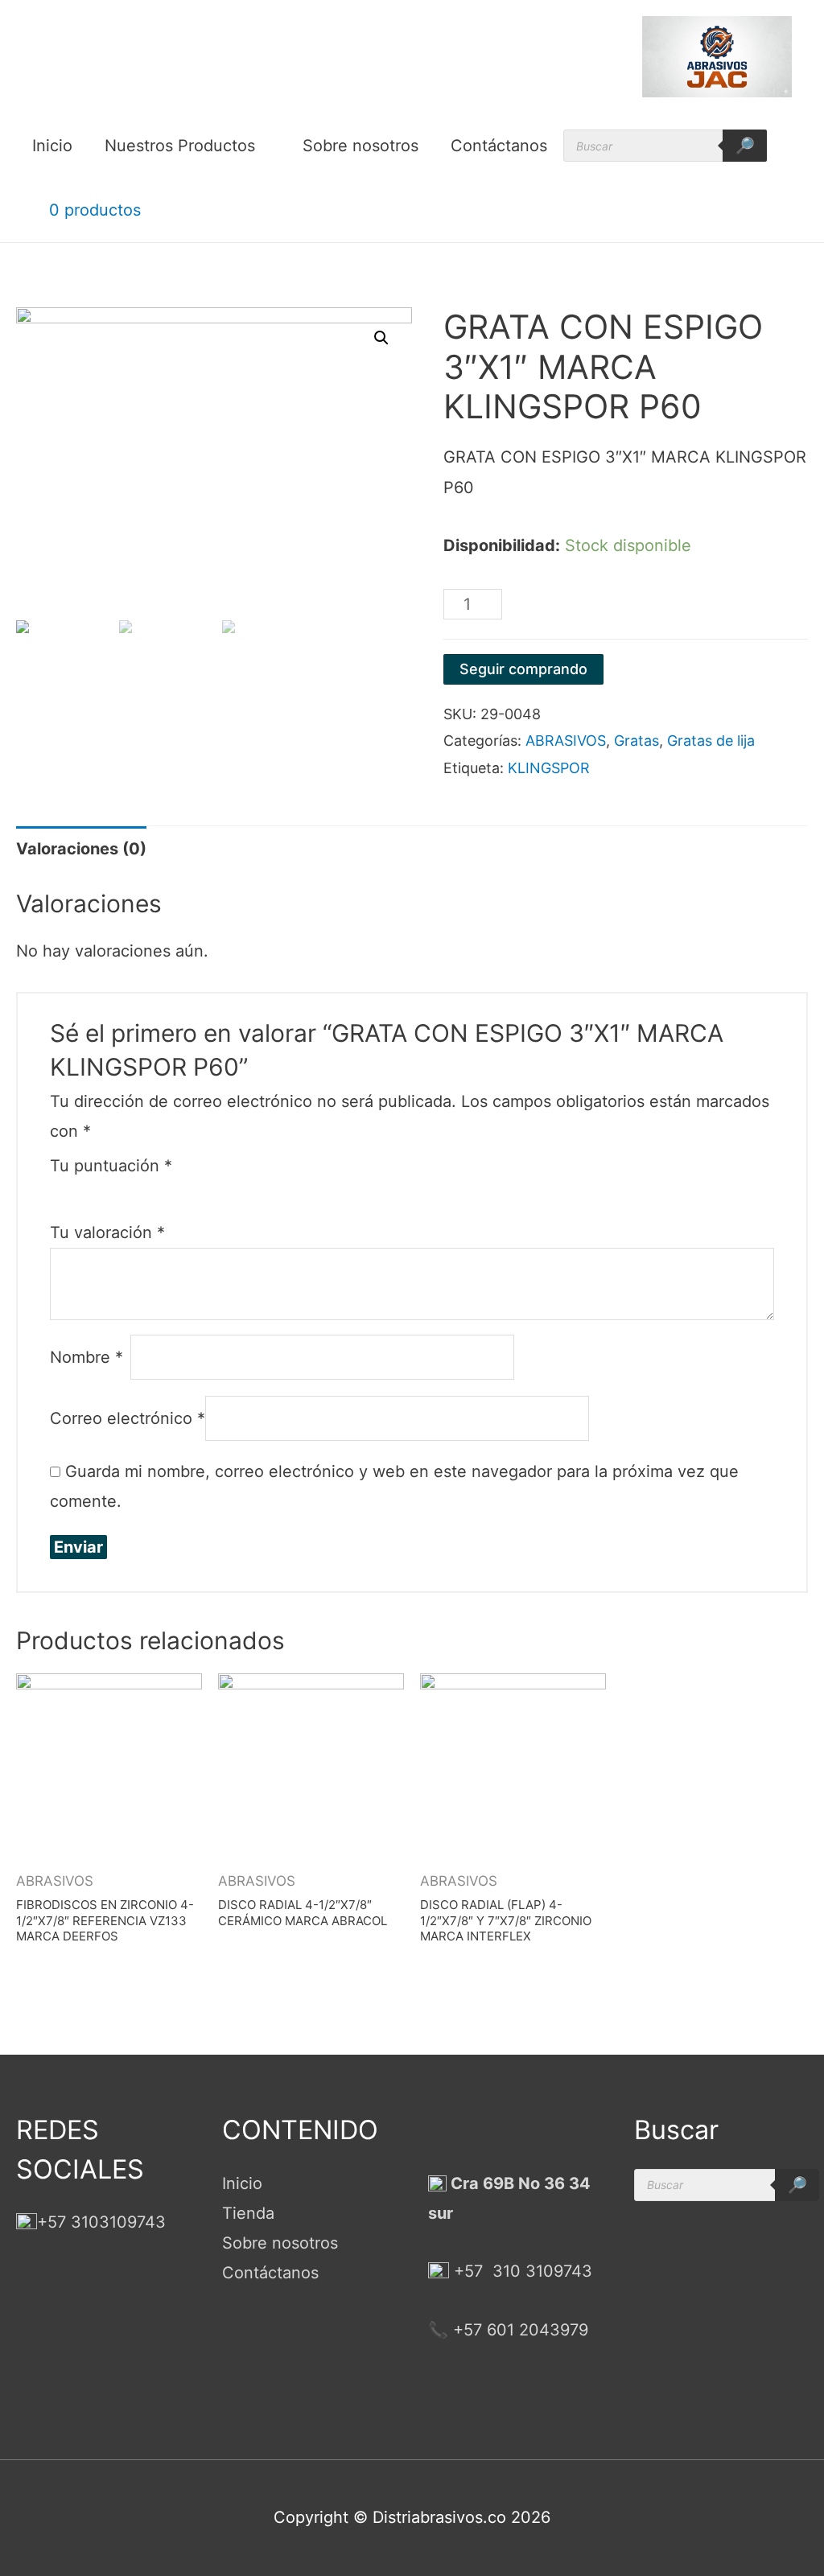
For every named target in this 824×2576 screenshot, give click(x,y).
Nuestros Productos (180, 146)
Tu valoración (107, 1232)
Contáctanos (499, 146)
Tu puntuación (111, 1166)
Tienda (248, 2213)
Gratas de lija (711, 741)
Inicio (52, 146)
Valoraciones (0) (81, 849)
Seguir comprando (523, 669)
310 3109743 (540, 2271)
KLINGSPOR (549, 768)
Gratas (637, 741)
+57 (468, 2271)
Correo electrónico (128, 1418)
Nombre (87, 1357)
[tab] (81, 849)
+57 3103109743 (101, 2222)
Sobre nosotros (360, 146)
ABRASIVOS (566, 741)
